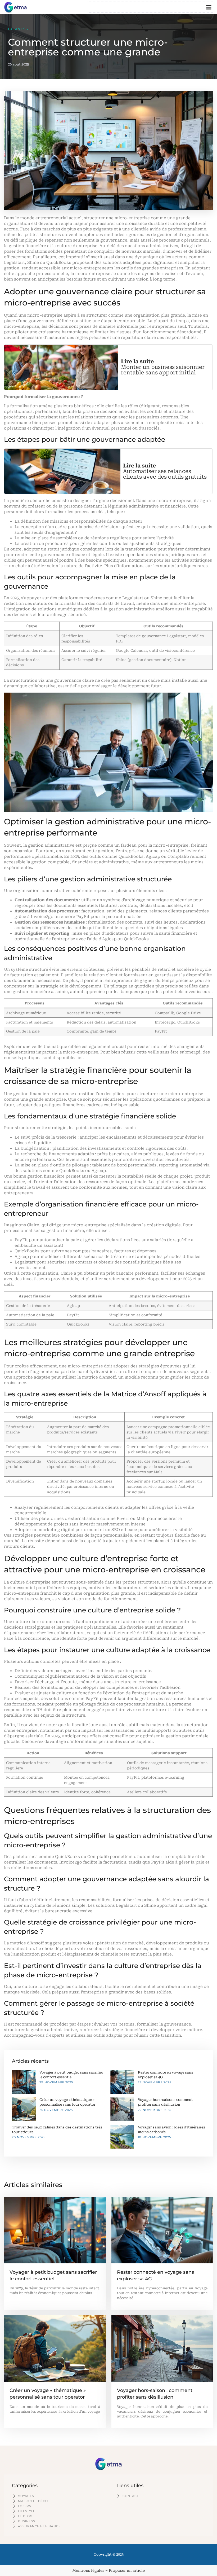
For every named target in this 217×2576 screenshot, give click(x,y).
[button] (209, 7)
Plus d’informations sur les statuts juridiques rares (156, 566)
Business (18, 29)
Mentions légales (88, 2570)
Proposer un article (127, 2570)
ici (80, 1058)
